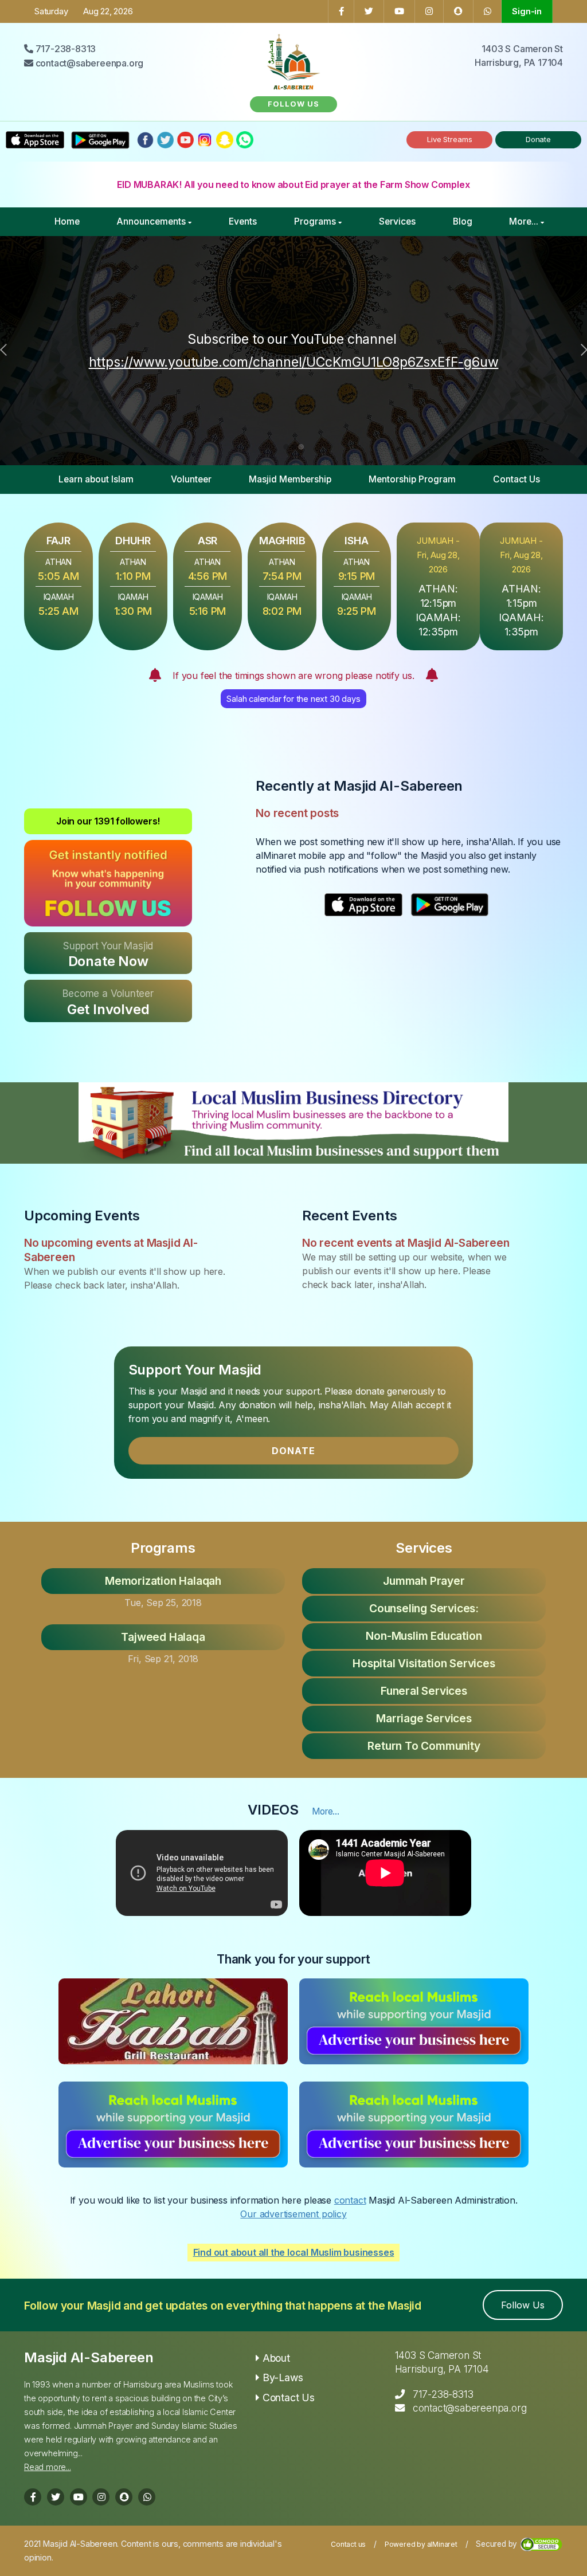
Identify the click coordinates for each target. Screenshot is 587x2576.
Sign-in (527, 11)
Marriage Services (424, 1718)
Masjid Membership (290, 479)
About (276, 2358)
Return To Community (424, 1746)
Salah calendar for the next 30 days (293, 699)
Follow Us (523, 2305)
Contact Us (516, 479)
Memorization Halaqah (163, 1581)
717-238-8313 (443, 2394)
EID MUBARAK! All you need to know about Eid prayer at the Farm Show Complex (293, 184)
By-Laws (283, 2377)
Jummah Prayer (424, 1581)
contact (350, 2200)
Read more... (48, 2467)
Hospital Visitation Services (424, 1663)
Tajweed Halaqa (163, 1637)
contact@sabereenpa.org (470, 2408)
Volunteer (191, 479)
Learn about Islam (96, 479)
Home (67, 221)
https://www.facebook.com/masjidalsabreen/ (420, 351)
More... (524, 221)
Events (243, 221)
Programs (315, 221)
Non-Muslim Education (424, 1636)
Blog (463, 221)
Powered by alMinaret (421, 2544)
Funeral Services (424, 1691)
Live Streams (449, 139)
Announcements (151, 221)
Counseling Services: (424, 1608)
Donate (538, 139)
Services (397, 221)
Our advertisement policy (293, 2214)
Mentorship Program (412, 479)
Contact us (348, 2544)
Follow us (293, 104)
